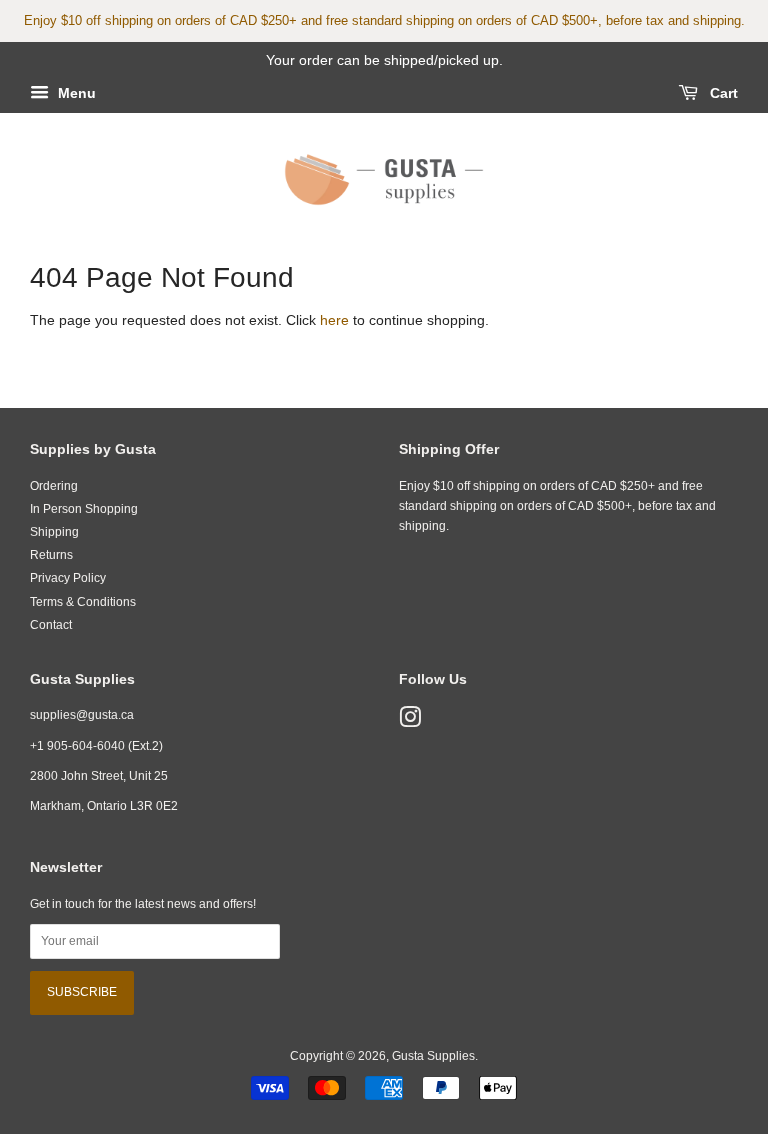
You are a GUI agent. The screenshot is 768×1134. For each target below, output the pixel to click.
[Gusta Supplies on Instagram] (410, 722)
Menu (75, 93)
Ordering (54, 486)
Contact (51, 625)
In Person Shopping (84, 509)
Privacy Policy (68, 578)
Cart (722, 93)
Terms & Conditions (83, 602)
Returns (51, 555)
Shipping (54, 532)
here (334, 320)
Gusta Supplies (433, 1056)
